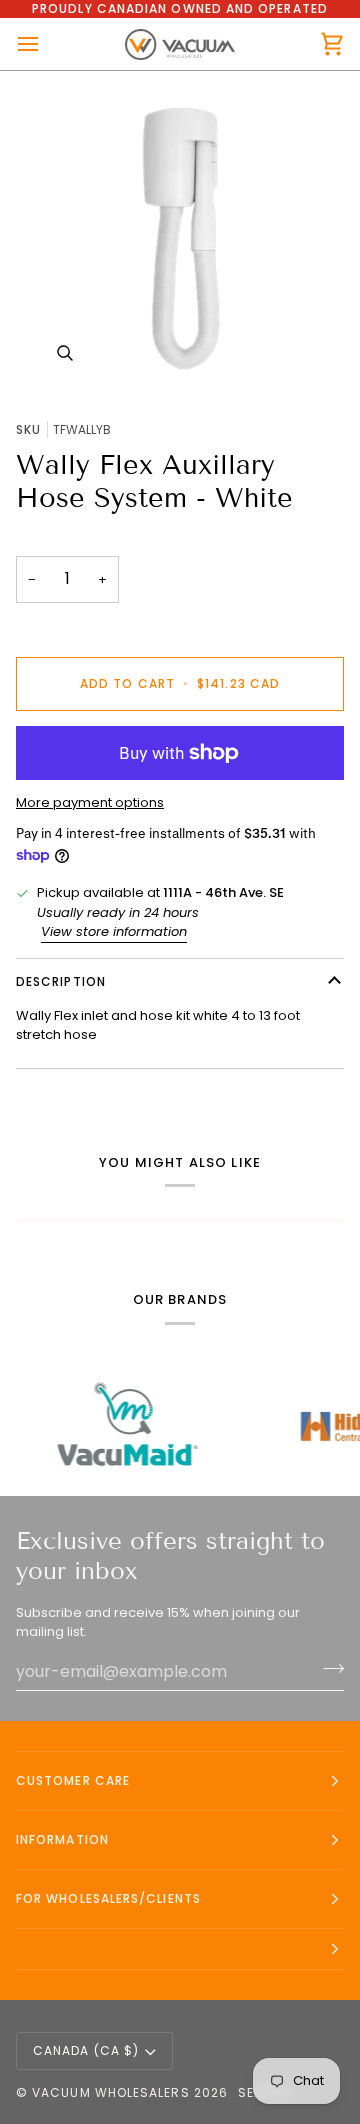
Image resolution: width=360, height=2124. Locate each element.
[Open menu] (46, 44)
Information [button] (62, 1839)
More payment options (90, 802)
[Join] (327, 1669)
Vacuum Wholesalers (110, 2092)
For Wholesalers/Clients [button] (108, 1898)
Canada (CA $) (86, 2050)
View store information (114, 931)
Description (61, 981)
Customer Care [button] (73, 1780)
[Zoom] (180, 238)
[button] (180, 1949)
